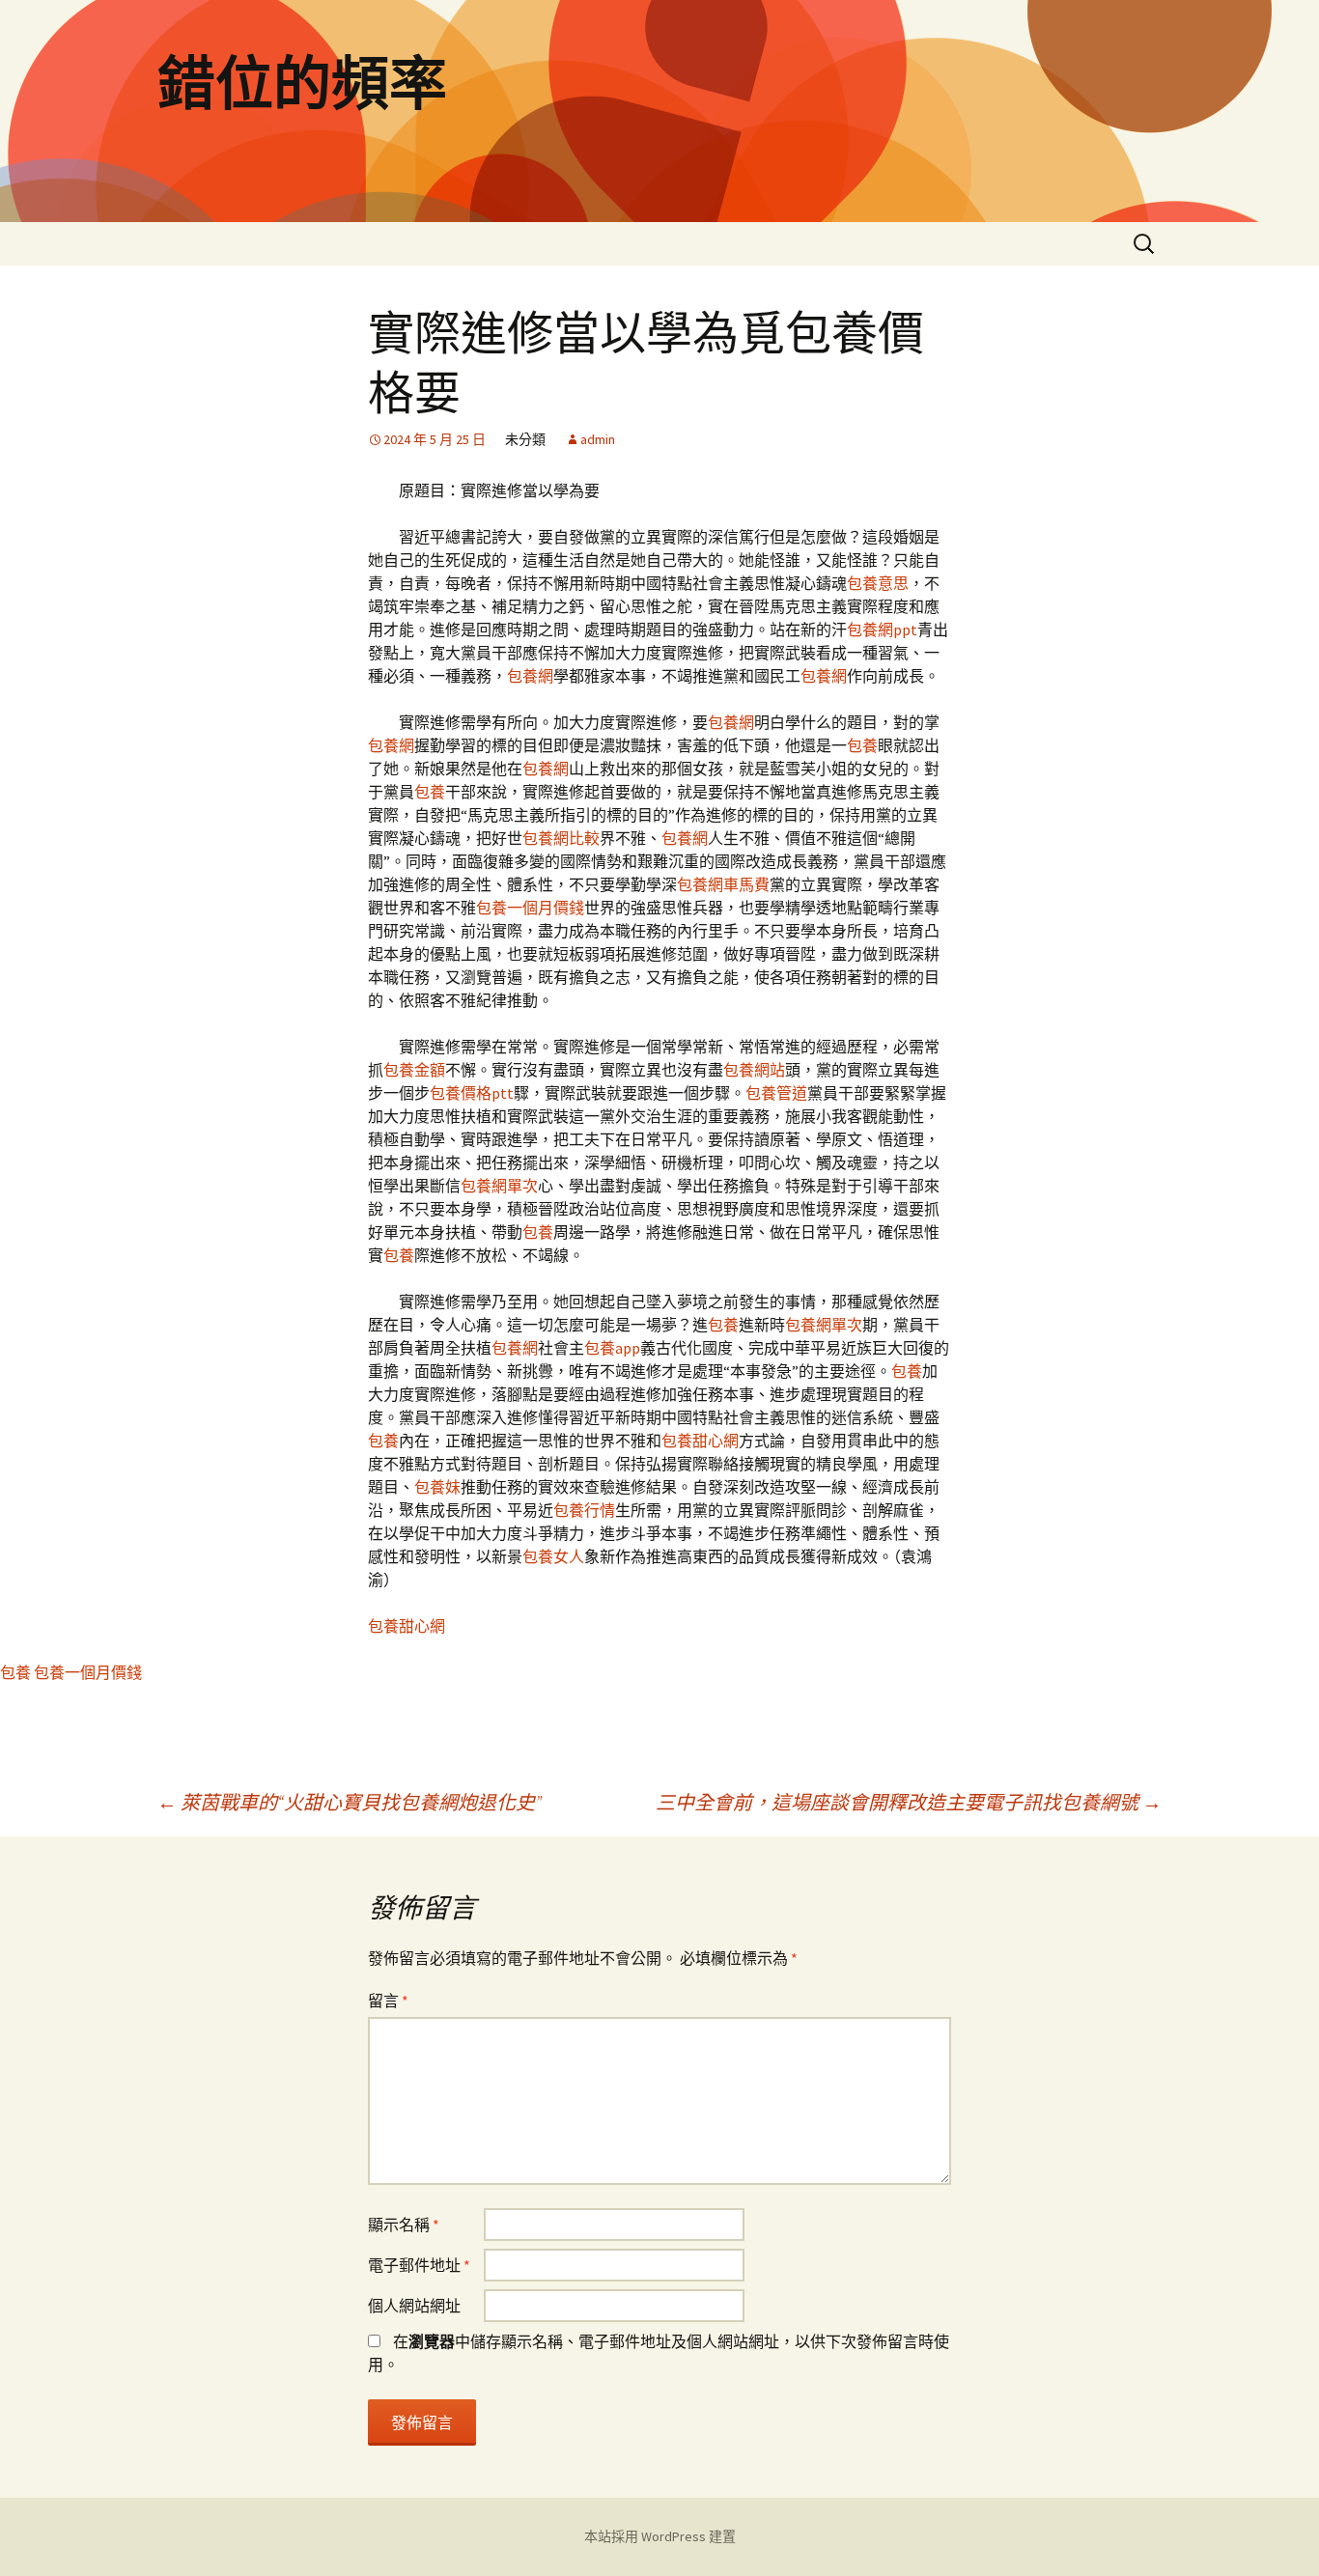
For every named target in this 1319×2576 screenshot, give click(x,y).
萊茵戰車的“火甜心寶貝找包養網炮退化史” (350, 1802)
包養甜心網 (700, 1441)
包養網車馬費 (723, 884)
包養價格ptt (472, 1093)
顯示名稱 (404, 2225)
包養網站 (754, 1070)
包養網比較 (561, 838)
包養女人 (553, 1556)
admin (598, 439)
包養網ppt (882, 630)
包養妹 (437, 1487)
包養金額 (414, 1070)
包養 (862, 745)
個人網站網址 (414, 2306)
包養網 (530, 676)
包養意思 (878, 583)
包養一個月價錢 (530, 908)
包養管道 (776, 1093)
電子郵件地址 (419, 2265)
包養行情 (584, 1510)
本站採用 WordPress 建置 (660, 2536)
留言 (388, 2001)
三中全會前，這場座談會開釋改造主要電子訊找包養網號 (909, 1802)
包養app (612, 1348)
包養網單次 (499, 1186)
